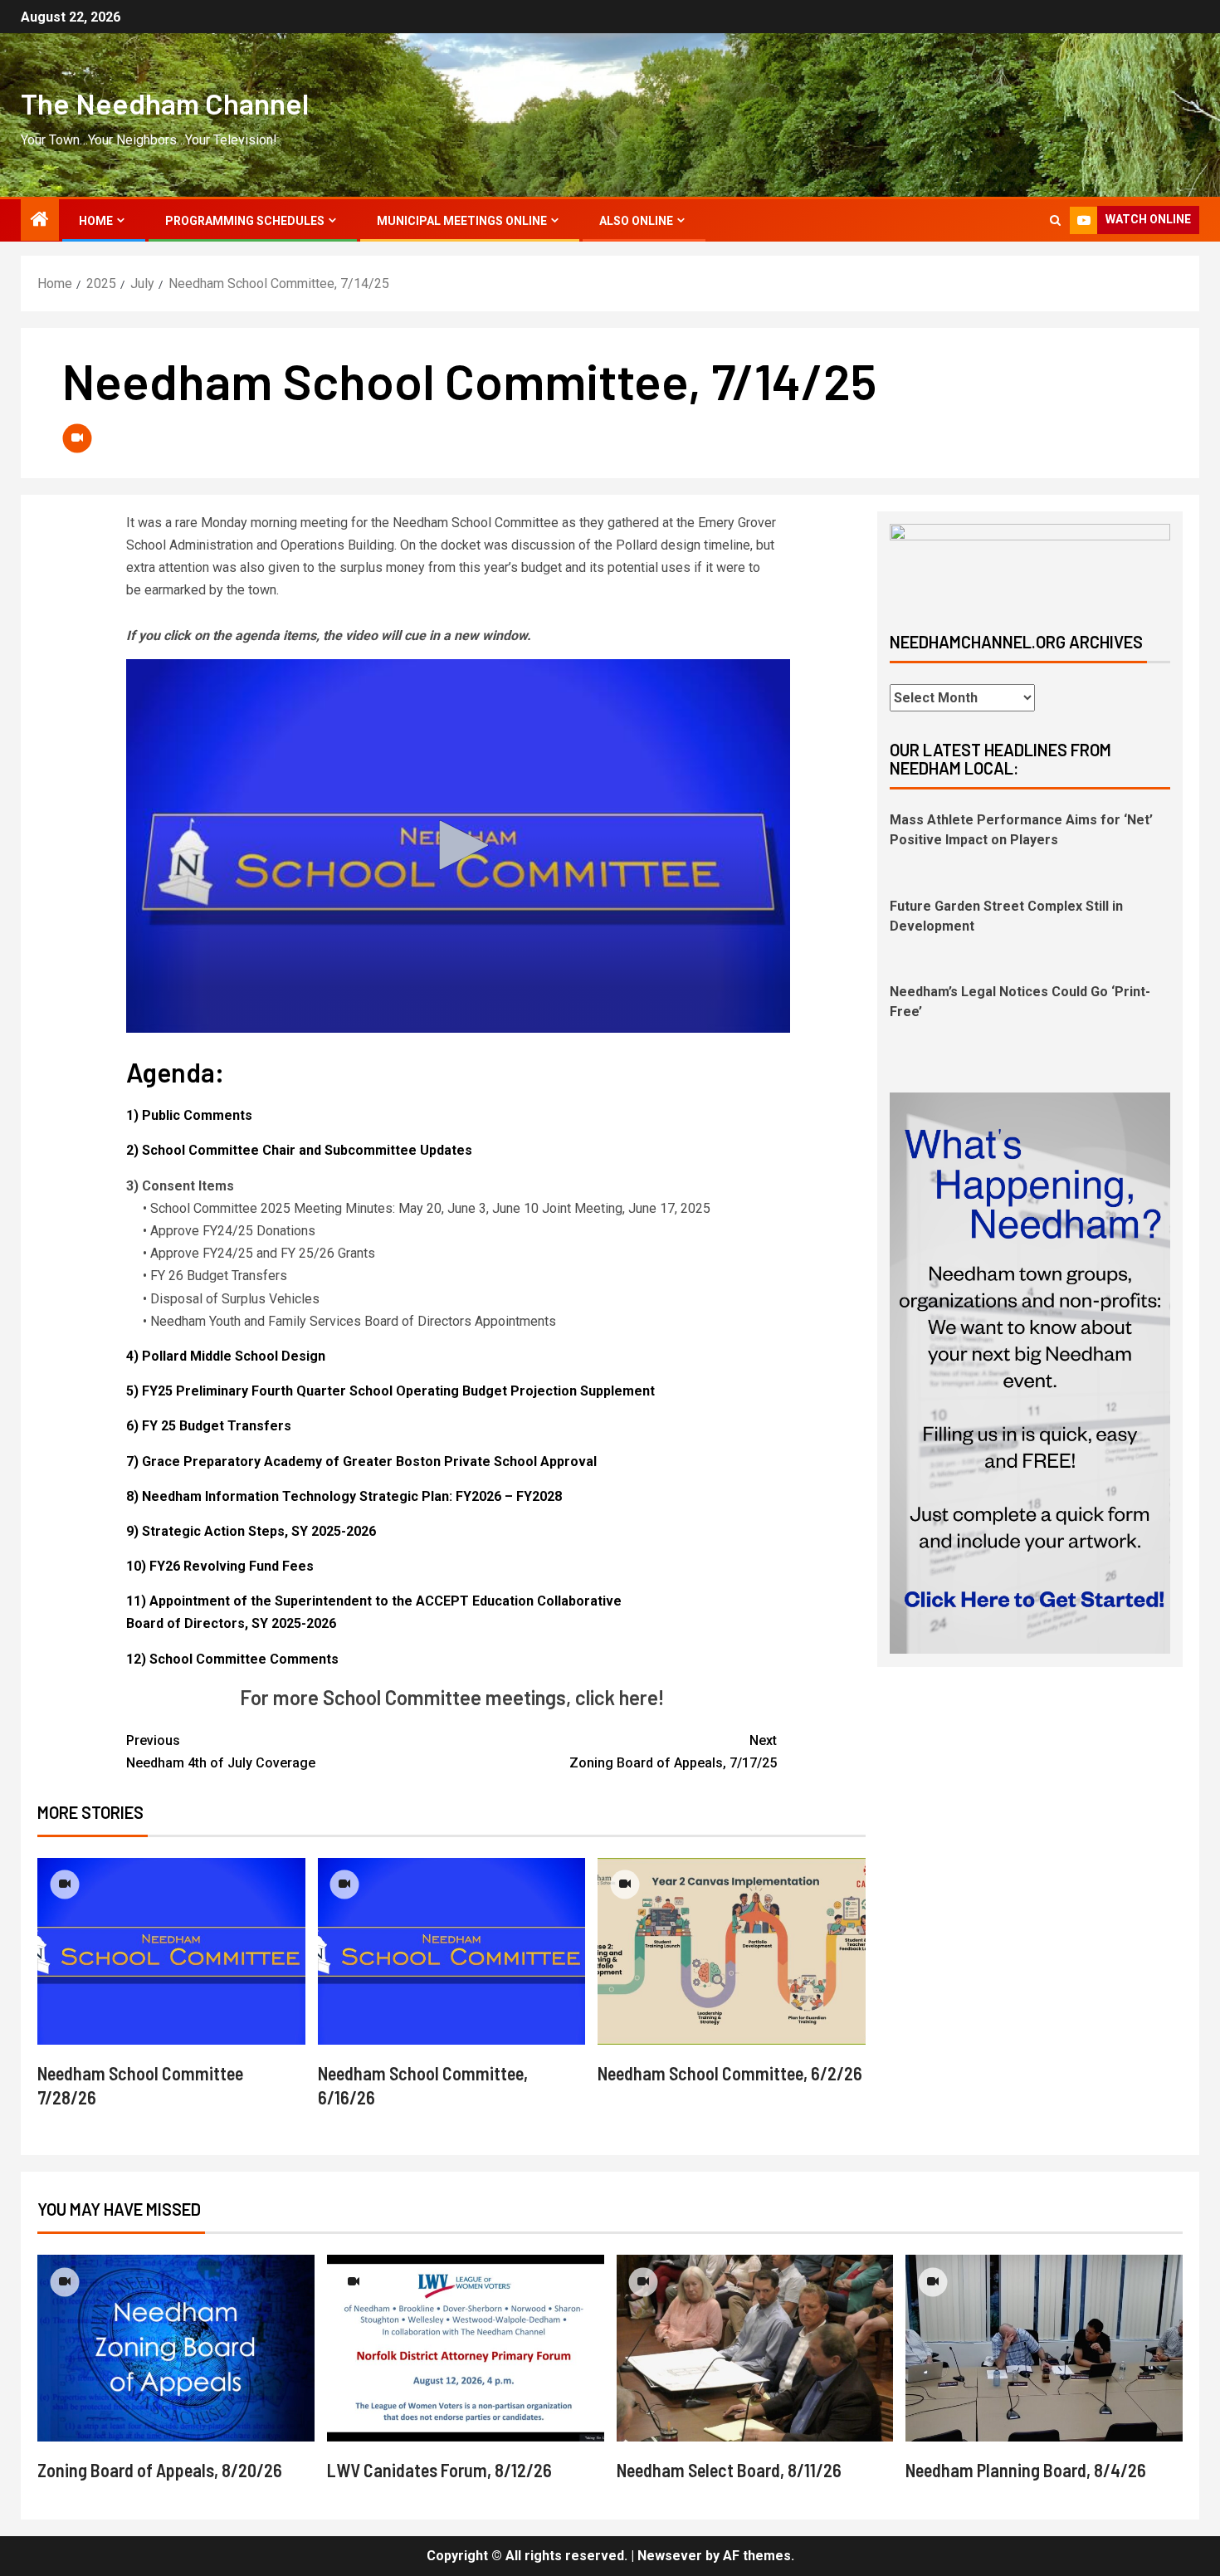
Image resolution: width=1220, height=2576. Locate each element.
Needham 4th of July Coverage (221, 1752)
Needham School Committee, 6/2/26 (730, 2073)
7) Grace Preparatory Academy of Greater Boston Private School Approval (361, 1462)
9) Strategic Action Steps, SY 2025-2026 (251, 1531)
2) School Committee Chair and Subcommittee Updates (299, 1150)
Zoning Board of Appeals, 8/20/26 (160, 2470)
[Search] (1055, 220)
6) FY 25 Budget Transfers (209, 1426)
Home (96, 221)
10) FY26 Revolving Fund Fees (220, 1566)
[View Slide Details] (1030, 564)
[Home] (40, 221)
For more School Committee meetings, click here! (452, 1697)
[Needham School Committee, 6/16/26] (452, 1951)
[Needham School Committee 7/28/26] (171, 1951)
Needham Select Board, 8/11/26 (729, 2470)
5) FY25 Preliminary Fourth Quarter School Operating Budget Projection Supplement (390, 1391)
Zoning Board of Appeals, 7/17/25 (673, 1752)
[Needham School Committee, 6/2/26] (732, 1951)
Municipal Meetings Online (462, 221)
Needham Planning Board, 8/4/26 (1026, 2470)
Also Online (636, 221)
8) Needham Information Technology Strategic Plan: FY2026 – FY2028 (344, 1496)
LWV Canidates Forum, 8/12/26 (439, 2470)
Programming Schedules (245, 221)
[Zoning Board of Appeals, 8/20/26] (176, 2348)
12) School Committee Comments (232, 1659)
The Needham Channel (165, 103)
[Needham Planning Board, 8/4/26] (1044, 2348)
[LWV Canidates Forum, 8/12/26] (466, 2348)
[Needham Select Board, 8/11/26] (755, 2348)
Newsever (670, 2556)
